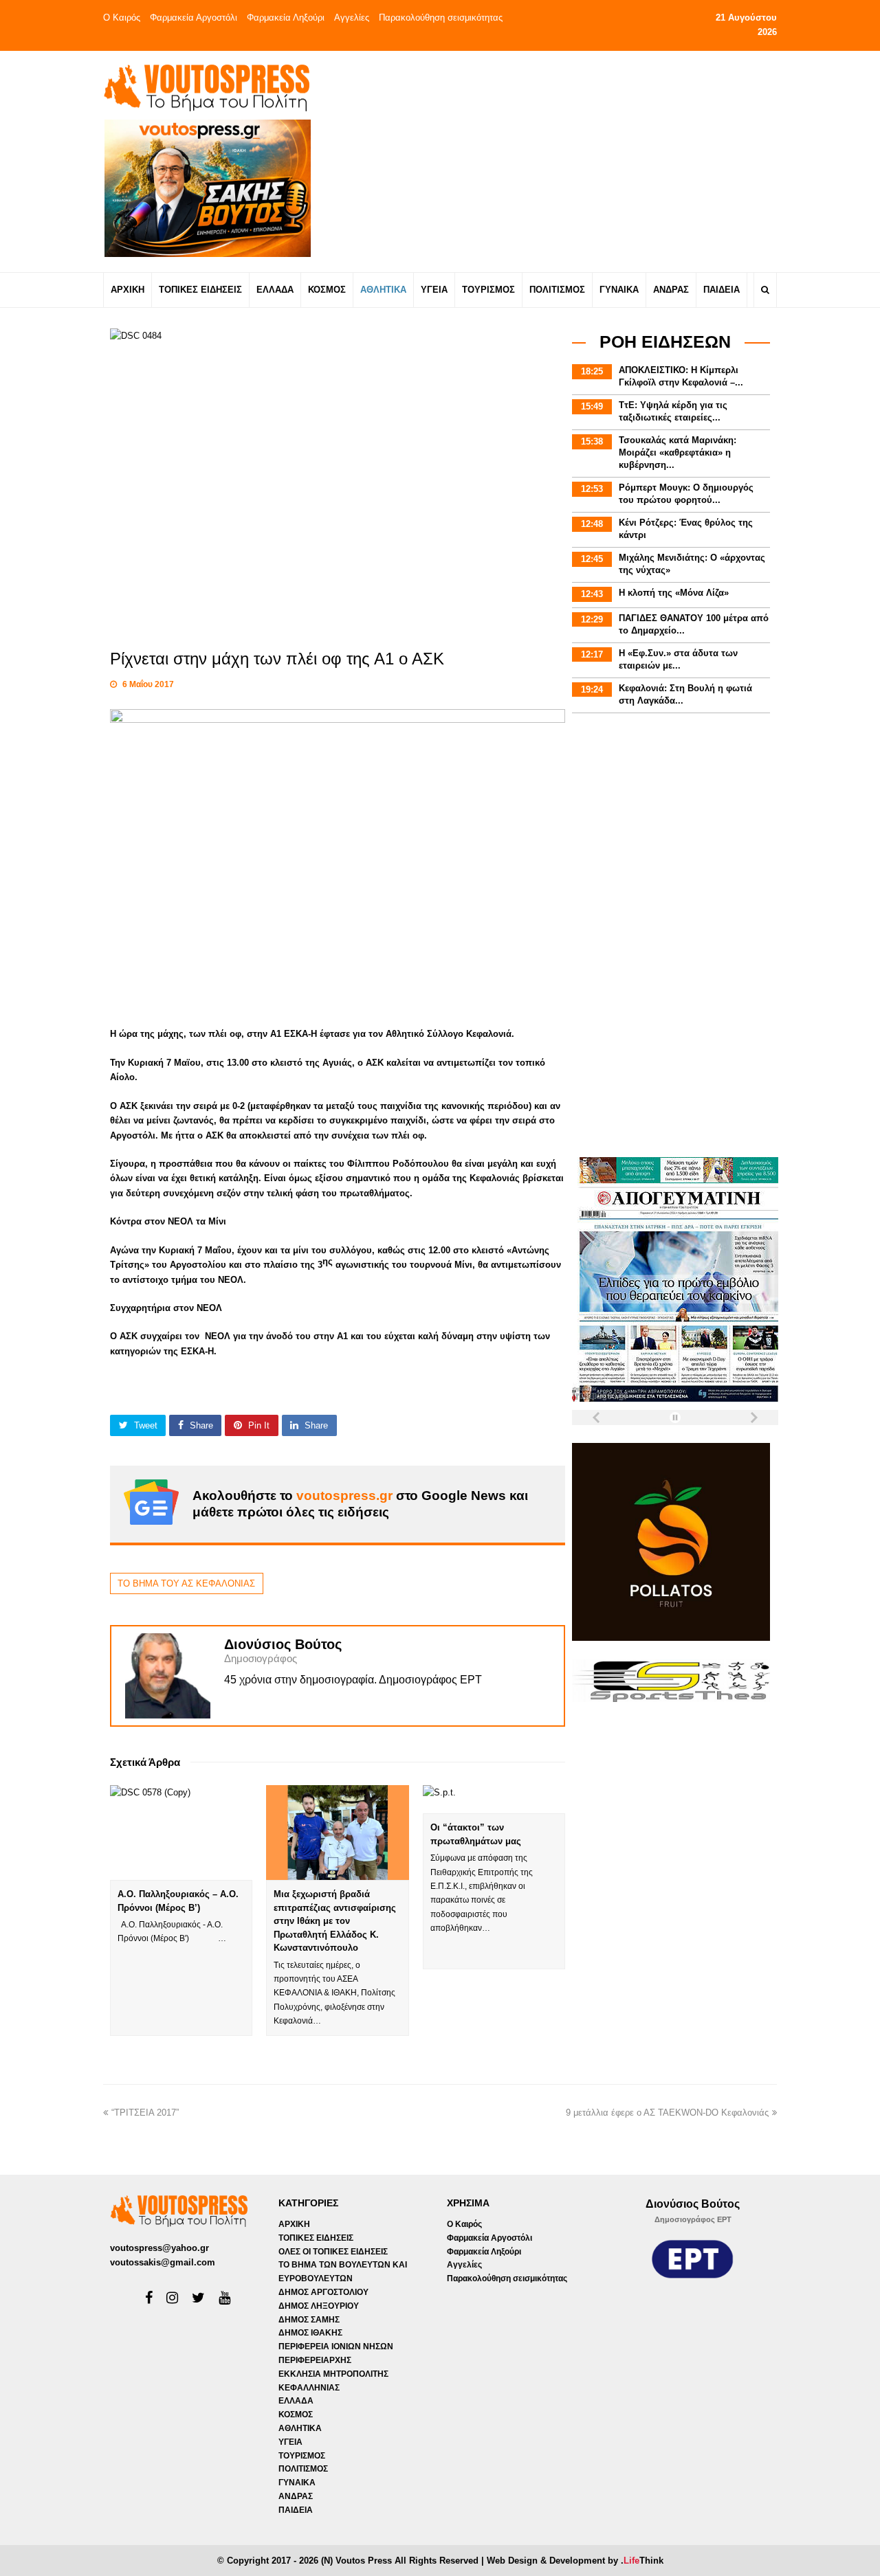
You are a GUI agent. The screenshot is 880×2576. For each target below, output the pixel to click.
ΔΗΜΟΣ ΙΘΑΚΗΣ (310, 2333)
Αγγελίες (352, 18)
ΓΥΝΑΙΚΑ (297, 2483)
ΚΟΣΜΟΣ (296, 2415)
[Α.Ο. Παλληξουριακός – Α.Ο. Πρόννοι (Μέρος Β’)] (181, 1833)
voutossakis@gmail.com (163, 2262)
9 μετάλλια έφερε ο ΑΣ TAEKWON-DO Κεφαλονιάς (667, 2113)
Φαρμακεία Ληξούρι (286, 18)
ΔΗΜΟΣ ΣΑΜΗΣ (309, 2320)
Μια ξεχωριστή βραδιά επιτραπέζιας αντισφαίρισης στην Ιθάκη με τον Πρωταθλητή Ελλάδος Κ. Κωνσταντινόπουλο (335, 1921)
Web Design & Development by (575, 2561)
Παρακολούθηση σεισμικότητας (441, 18)
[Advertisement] (561, 161)
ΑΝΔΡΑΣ (296, 2496)
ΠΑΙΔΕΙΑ (296, 2510)
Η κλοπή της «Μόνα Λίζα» (674, 593)
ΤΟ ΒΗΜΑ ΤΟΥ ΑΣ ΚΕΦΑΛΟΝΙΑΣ (186, 1583)
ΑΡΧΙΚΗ (294, 2224)
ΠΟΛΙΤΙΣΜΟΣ (303, 2469)
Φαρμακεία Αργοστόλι (194, 18)
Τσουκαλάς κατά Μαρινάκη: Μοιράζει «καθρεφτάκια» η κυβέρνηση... (678, 452)
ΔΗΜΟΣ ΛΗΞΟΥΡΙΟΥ (319, 2306)
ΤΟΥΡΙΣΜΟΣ (302, 2456)
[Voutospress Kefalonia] (206, 88)
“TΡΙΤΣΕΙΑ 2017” (145, 2113)
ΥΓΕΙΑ (290, 2442)
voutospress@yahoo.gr (159, 2248)
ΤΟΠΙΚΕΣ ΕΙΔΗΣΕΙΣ (316, 2238)
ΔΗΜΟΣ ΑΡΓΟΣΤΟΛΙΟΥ (323, 2292)
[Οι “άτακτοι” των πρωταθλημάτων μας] (494, 1799)
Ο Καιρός (122, 18)
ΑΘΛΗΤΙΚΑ (300, 2428)
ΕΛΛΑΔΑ (296, 2401)
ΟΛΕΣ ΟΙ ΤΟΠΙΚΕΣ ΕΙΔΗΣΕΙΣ (333, 2252)
